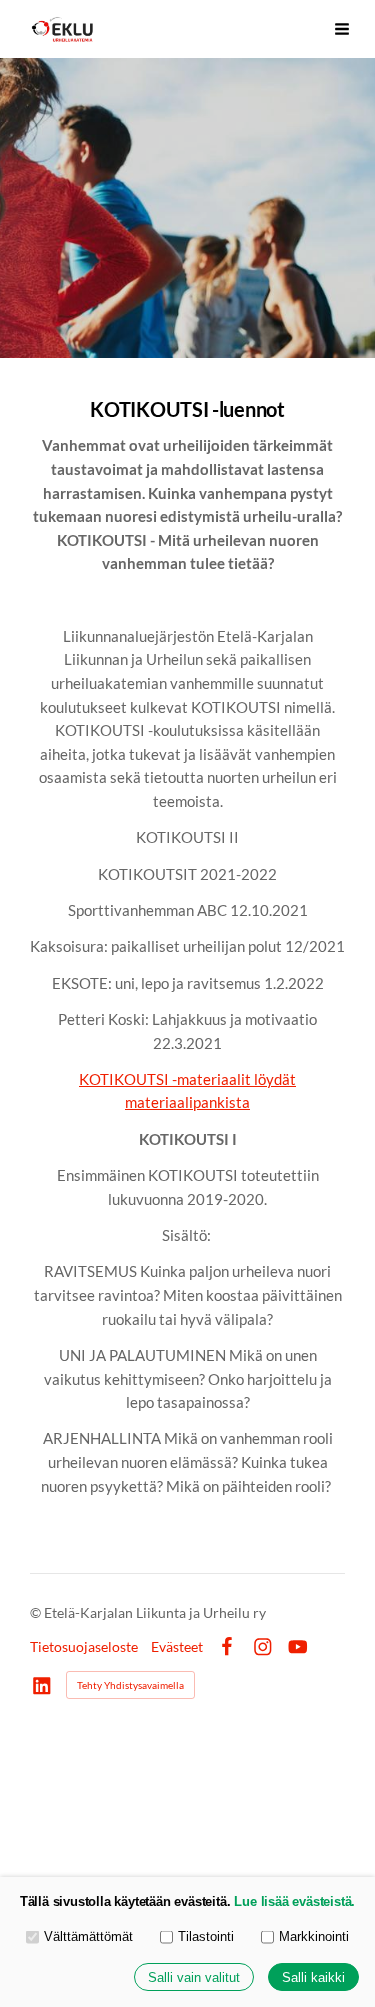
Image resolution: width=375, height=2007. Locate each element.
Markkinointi (314, 1936)
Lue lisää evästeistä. (294, 1901)
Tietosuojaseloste (84, 1647)
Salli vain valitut (194, 1977)
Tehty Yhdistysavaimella (130, 1685)
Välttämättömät (88, 1936)
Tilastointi (206, 1936)
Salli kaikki (313, 1977)
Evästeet (177, 1647)
